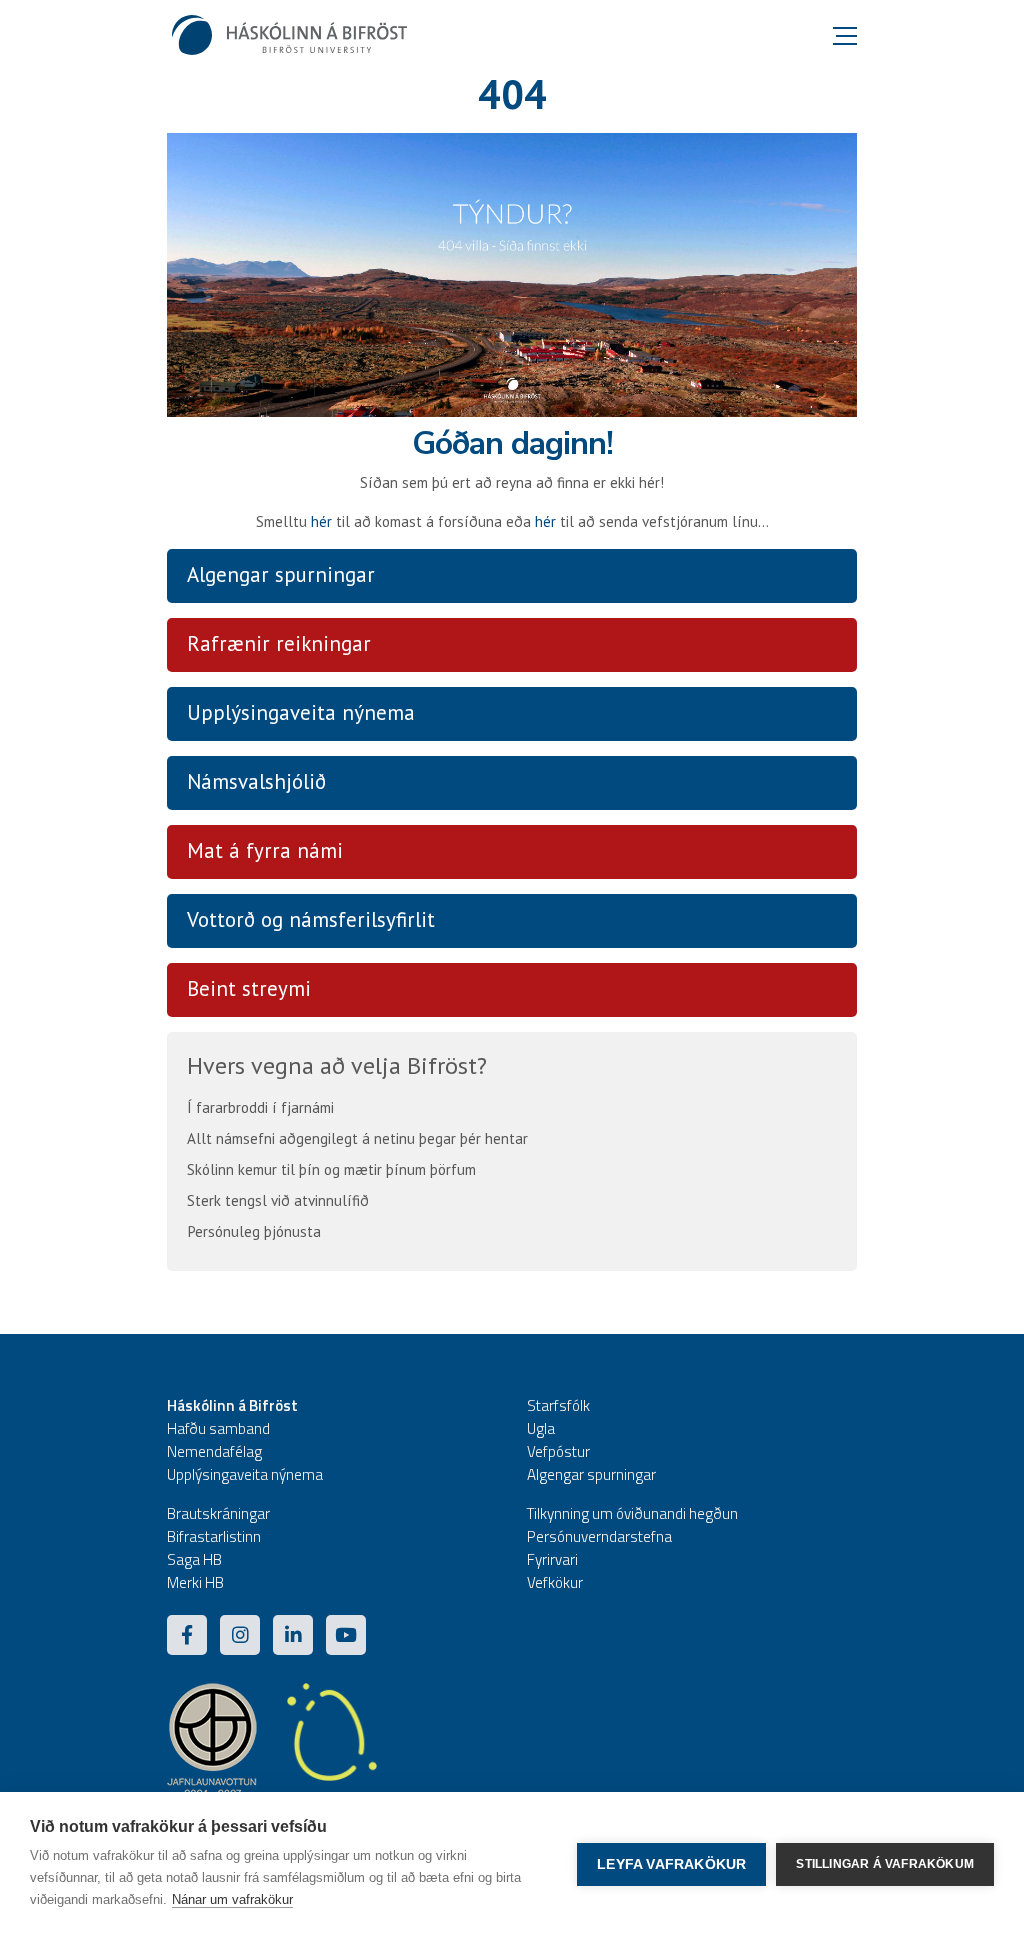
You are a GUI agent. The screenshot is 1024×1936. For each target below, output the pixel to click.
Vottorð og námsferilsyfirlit (311, 919)
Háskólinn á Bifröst (232, 1405)
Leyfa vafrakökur (671, 1864)
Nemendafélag (214, 1451)
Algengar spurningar (281, 574)
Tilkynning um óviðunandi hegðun (632, 1513)
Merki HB (195, 1582)
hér (321, 521)
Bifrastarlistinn (214, 1536)
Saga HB (194, 1559)
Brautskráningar (218, 1513)
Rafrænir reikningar (279, 643)
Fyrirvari (552, 1559)
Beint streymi (249, 988)
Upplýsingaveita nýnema (301, 712)
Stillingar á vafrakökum (885, 1864)
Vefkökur (555, 1582)
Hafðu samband (218, 1428)
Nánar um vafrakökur (232, 1899)
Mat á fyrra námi (265, 850)
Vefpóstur (558, 1451)
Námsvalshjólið (256, 781)
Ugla (541, 1428)
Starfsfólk (558, 1405)
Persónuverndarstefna (599, 1536)
